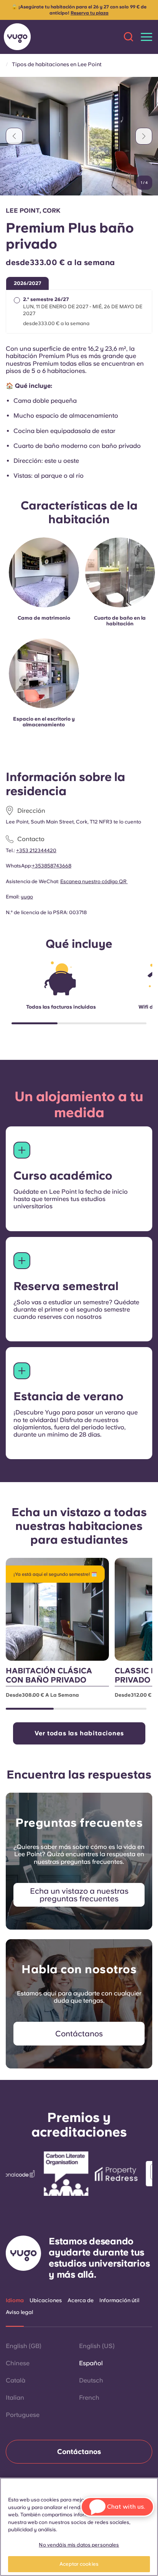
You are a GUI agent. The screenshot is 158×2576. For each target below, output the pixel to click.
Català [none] (16, 2380)
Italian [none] (15, 2398)
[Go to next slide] (144, 136)
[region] (79, 2527)
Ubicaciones (46, 2300)
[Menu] (146, 37)
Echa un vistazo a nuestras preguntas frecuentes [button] (79, 1895)
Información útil (119, 2300)
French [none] (89, 2398)
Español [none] (91, 2363)
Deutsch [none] (91, 2380)
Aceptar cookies (79, 2564)
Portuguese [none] (23, 2415)
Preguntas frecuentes (79, 1823)
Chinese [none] (18, 2363)
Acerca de (81, 2300)
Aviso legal (19, 2312)
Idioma (15, 2300)
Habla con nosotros (79, 1969)
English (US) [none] (97, 2346)
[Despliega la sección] (22, 1150)
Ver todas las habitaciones (79, 1733)
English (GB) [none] (24, 2346)
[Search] (128, 37)
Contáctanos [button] (79, 2034)
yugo (27, 897)
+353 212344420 (36, 850)
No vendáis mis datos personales (79, 2545)
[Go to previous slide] (14, 136)
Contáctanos (79, 2452)
